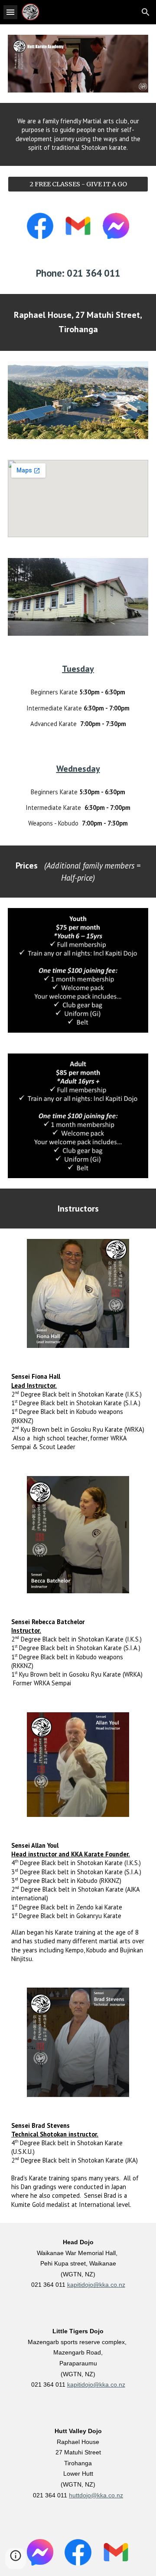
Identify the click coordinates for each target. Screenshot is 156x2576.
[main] (78, 134)
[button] (10, 12)
